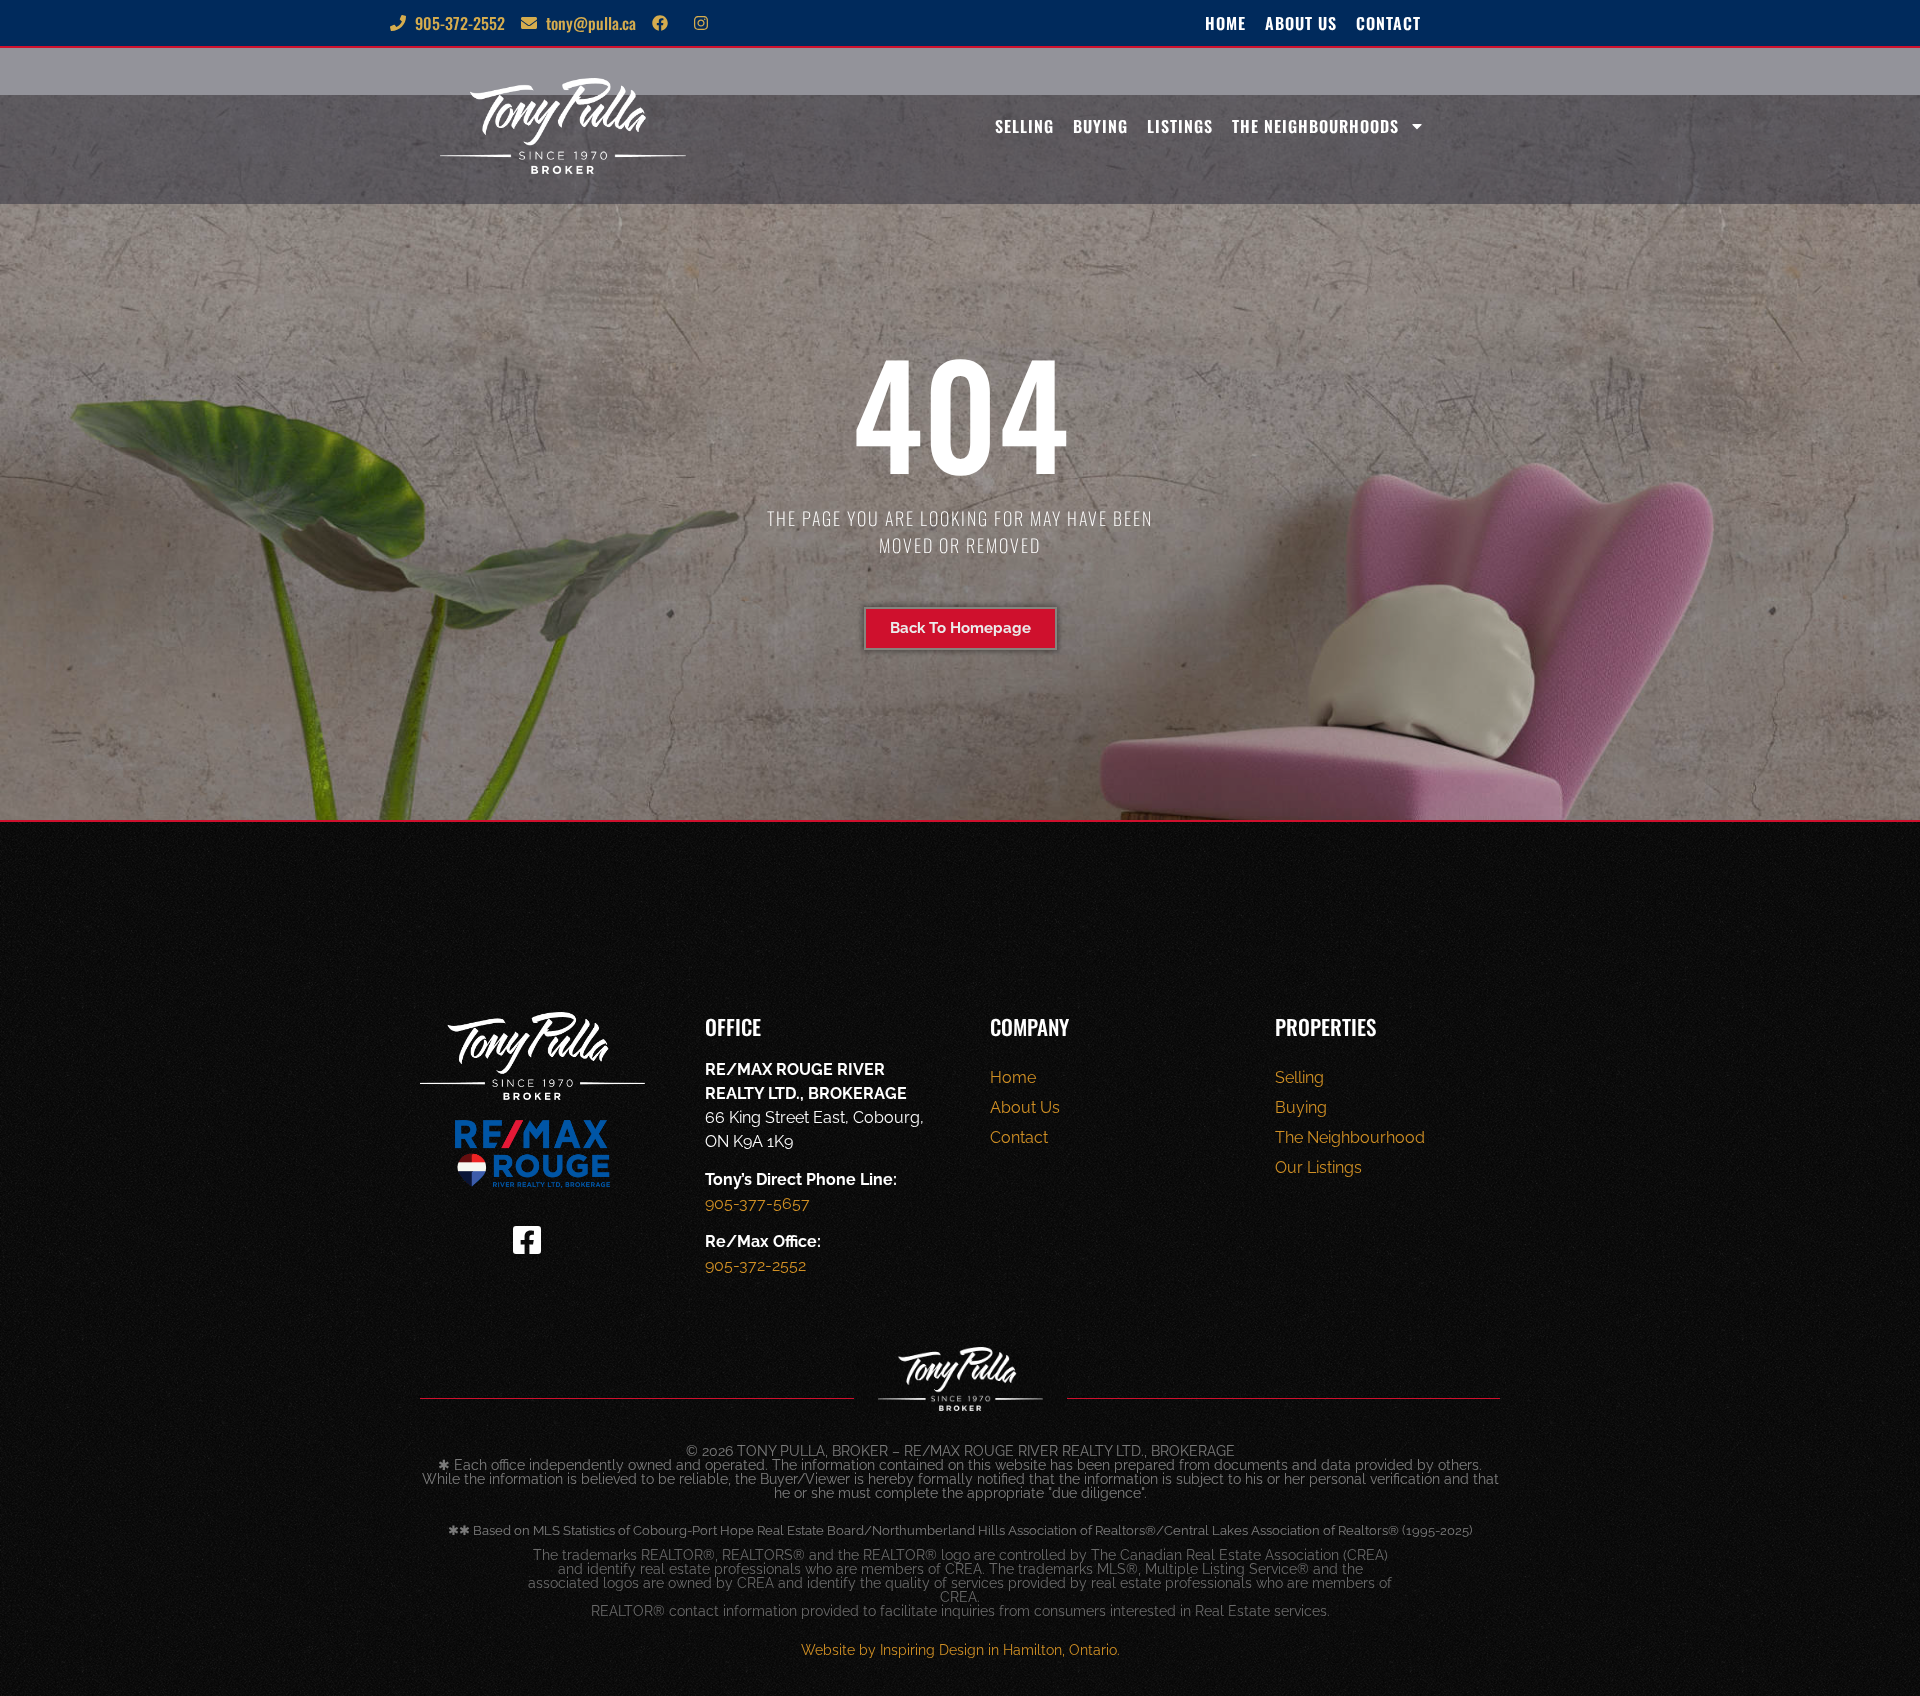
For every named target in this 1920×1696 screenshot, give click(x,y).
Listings (1180, 126)
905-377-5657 (757, 1203)
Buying (1100, 126)
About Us (1301, 23)
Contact (1388, 23)
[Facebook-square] (527, 1240)
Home (1225, 23)
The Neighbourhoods (1315, 126)
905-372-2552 (755, 1265)
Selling (1024, 126)
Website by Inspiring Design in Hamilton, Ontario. (960, 1650)
